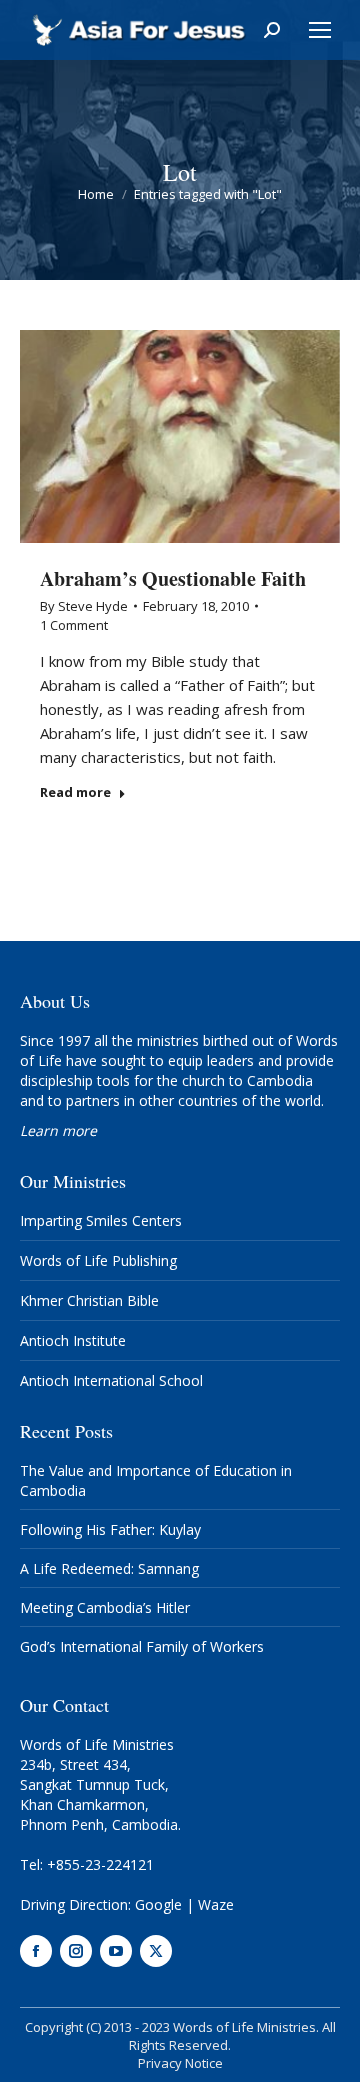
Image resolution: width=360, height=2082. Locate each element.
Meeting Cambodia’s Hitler (105, 1607)
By (84, 606)
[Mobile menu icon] (320, 30)
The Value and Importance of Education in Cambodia (156, 1480)
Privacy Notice (180, 2063)
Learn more (58, 1130)
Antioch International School (111, 1380)
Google (158, 1904)
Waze (216, 1904)
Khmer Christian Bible (89, 1300)
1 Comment (74, 625)
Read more (75, 792)
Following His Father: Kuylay (110, 1529)
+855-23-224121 (100, 1864)
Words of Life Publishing (98, 1260)
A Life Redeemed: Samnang (109, 1568)
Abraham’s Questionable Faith (173, 578)
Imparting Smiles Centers (101, 1220)
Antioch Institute (73, 1340)
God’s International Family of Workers (142, 1646)
